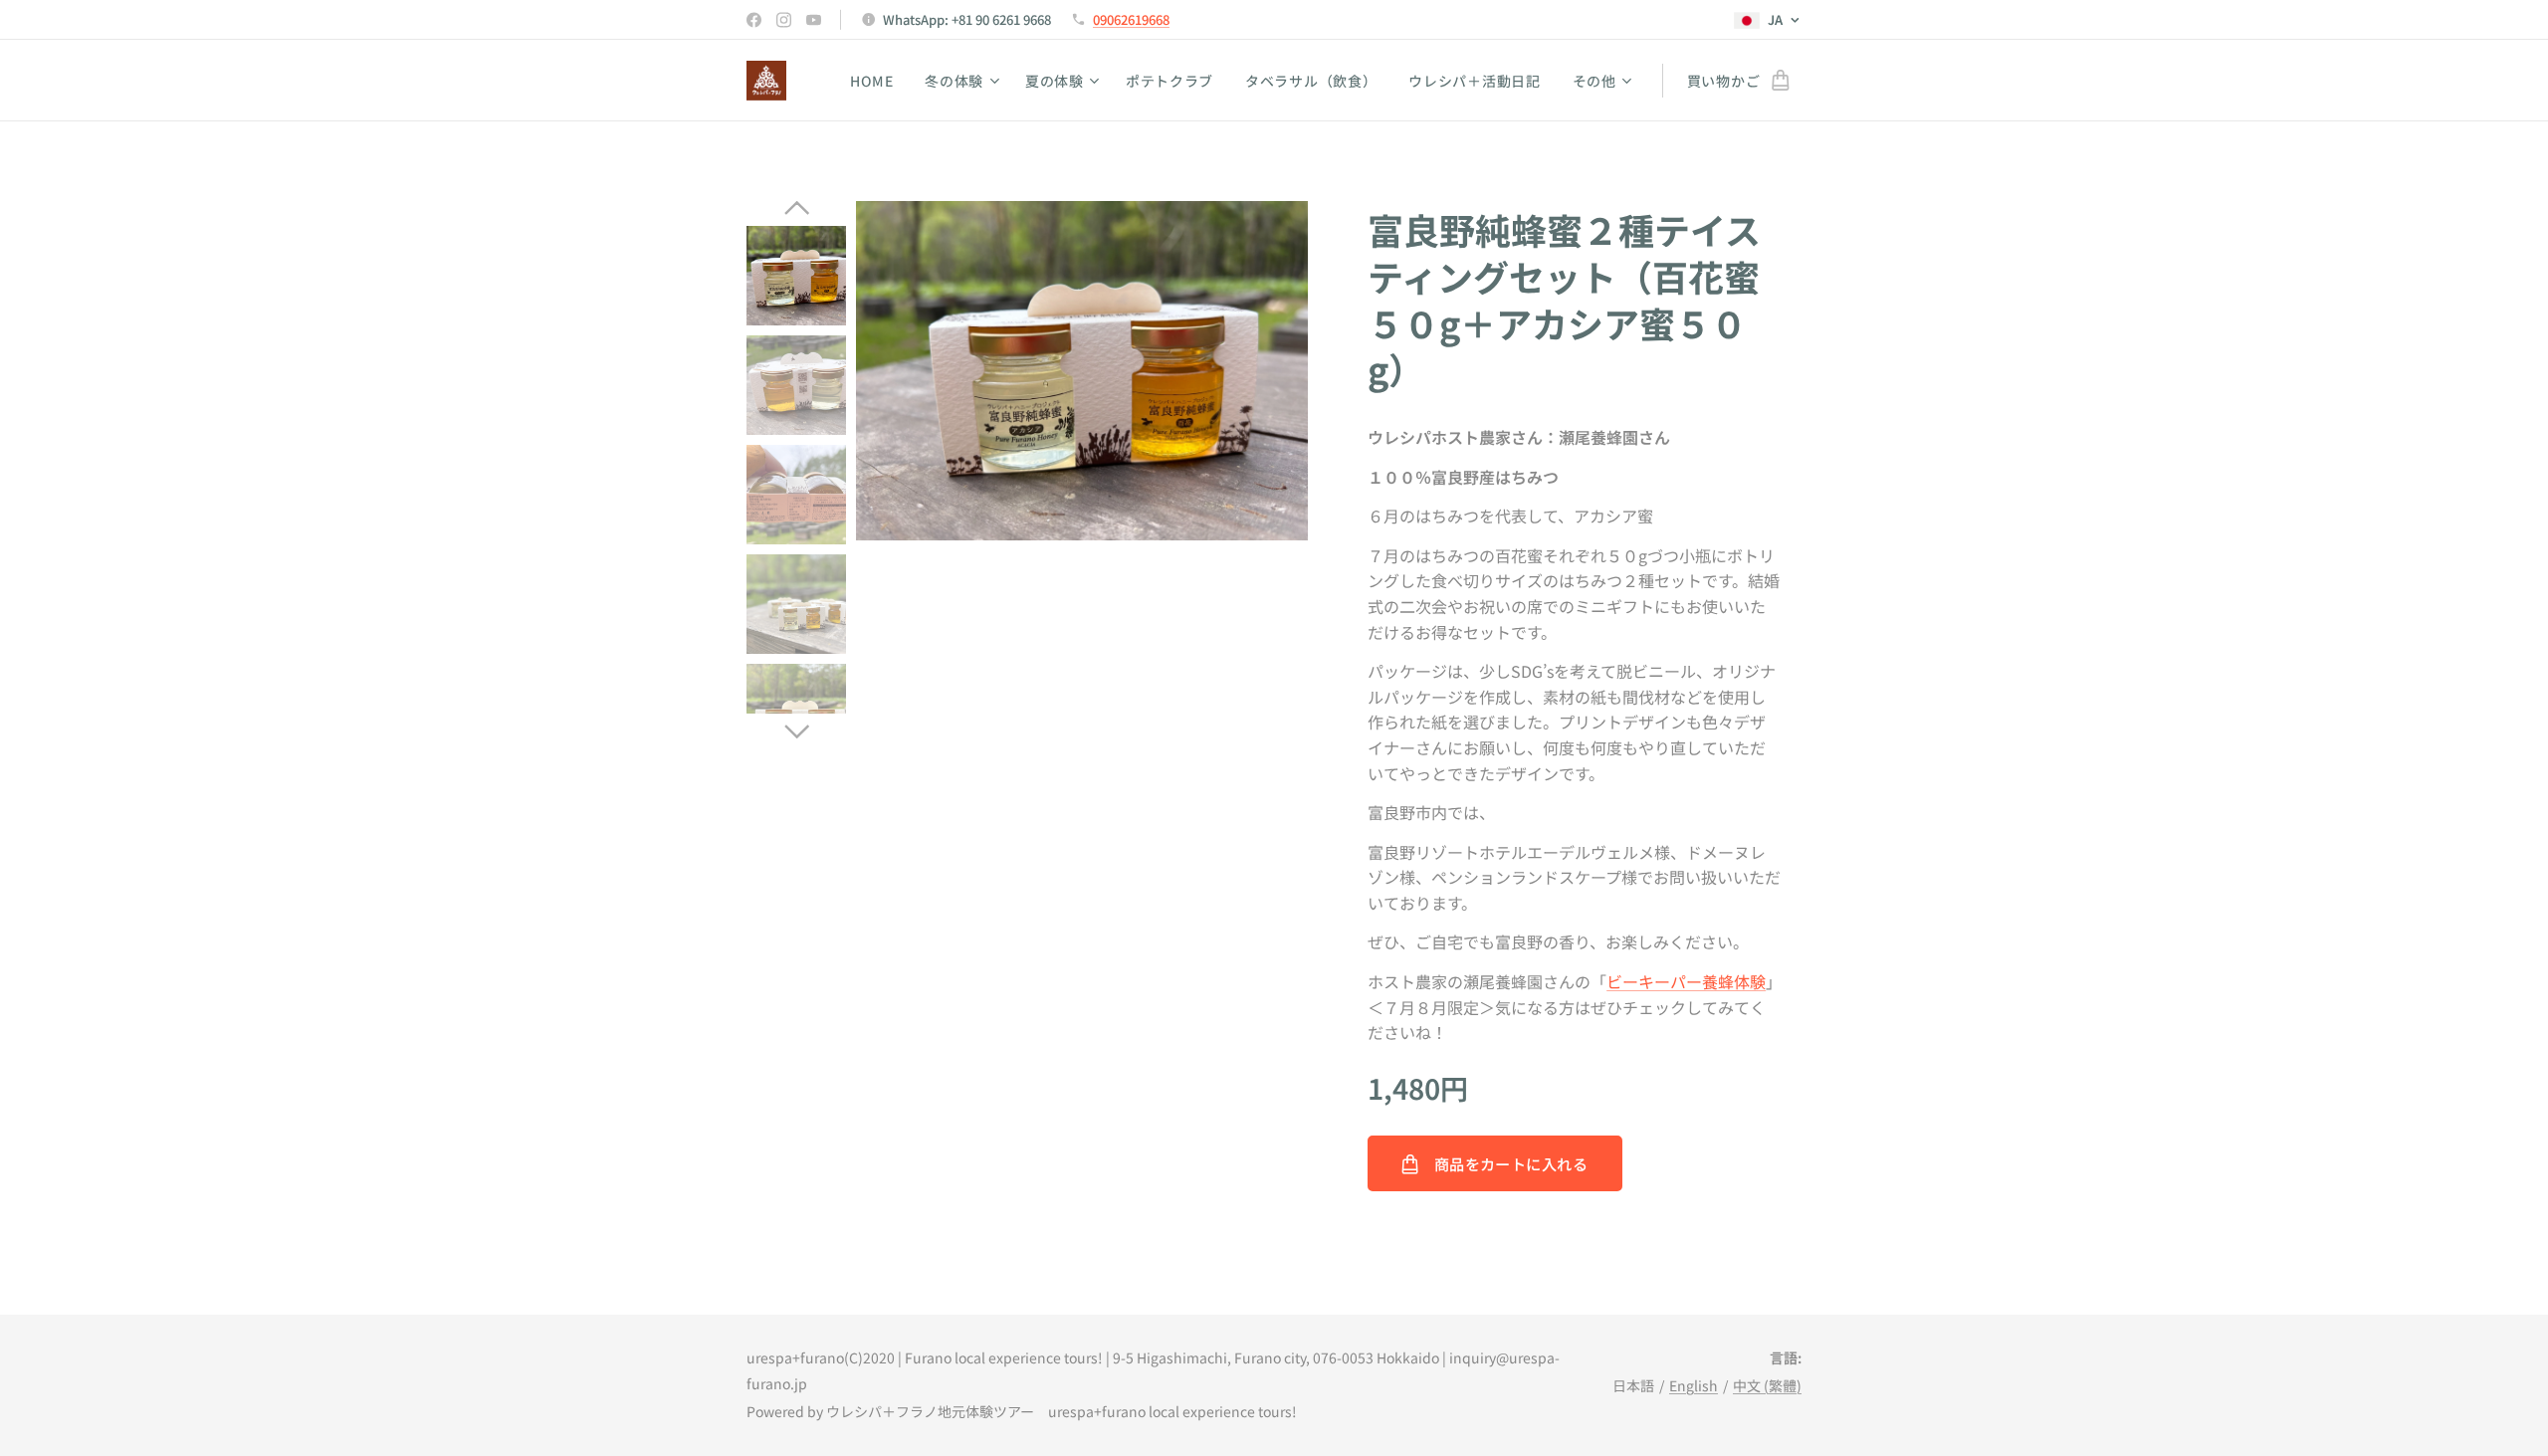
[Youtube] (814, 20)
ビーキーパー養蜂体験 (1686, 981)
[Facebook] (754, 20)
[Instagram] (784, 20)
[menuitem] (877, 81)
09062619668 (1131, 19)
